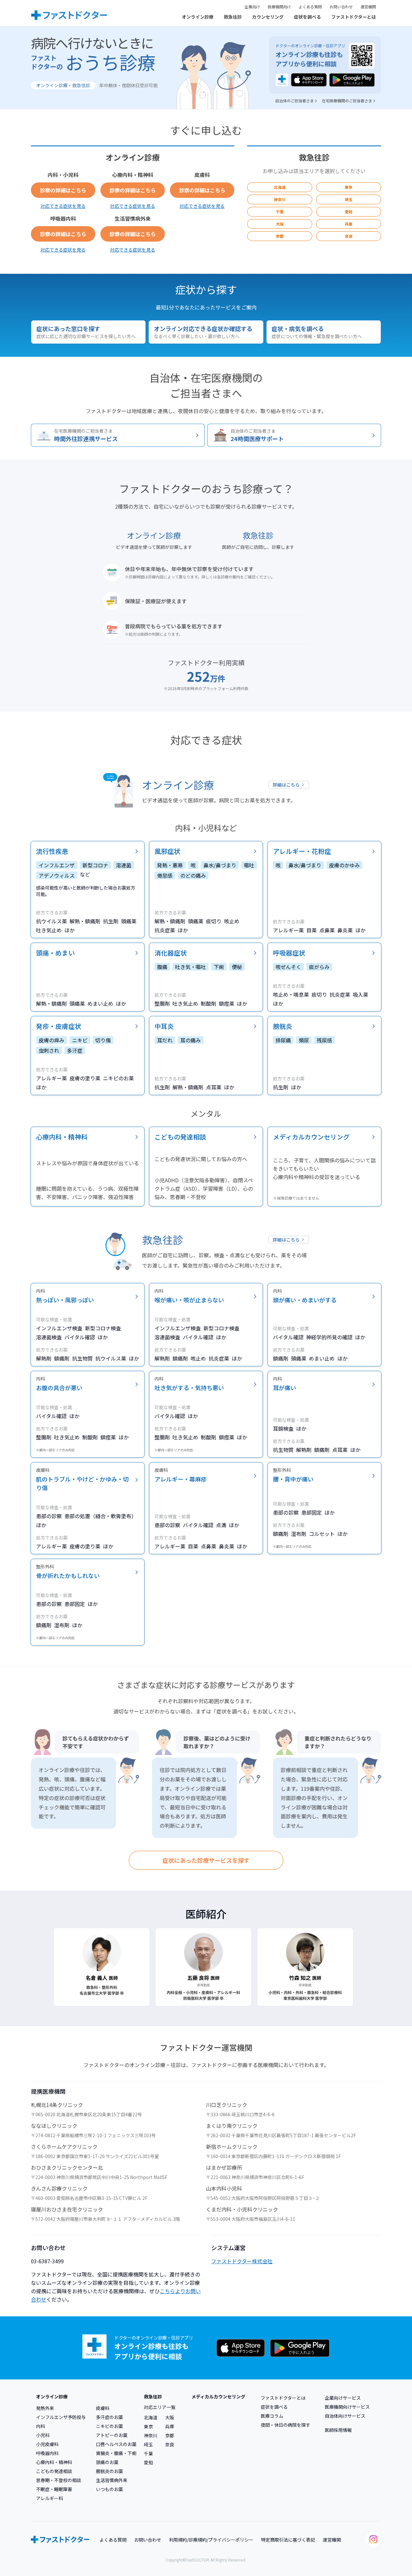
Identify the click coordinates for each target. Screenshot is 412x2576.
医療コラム (272, 2416)
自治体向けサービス (345, 2416)
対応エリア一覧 (160, 2407)
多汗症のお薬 (109, 2417)
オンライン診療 (198, 17)
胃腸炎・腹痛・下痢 (116, 2453)
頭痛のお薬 (107, 2462)
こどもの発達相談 (54, 2471)
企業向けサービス (343, 2398)
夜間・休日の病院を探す (286, 2425)
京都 (280, 236)
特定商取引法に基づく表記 (288, 2540)
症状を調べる (307, 17)
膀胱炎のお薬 (109, 2471)
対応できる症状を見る (63, 206)
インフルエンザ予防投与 (61, 2417)
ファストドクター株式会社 (242, 2261)
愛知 (349, 212)
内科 (41, 2426)
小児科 (43, 2435)
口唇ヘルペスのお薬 (116, 2444)
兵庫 (349, 224)
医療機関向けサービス (347, 2407)
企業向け (252, 7)
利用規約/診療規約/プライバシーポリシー (211, 2540)
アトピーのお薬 (112, 2435)
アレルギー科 (50, 2498)
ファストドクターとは (354, 17)
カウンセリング (268, 17)
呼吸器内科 (47, 2453)
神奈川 (280, 199)
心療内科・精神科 (54, 2462)
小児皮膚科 (47, 2444)
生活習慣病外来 (112, 2480)
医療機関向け (279, 7)
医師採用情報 (338, 2430)
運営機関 (368, 7)
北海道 (280, 187)
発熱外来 (45, 2408)
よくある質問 (310, 7)
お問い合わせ (341, 7)
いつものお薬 (109, 2489)
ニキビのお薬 (109, 2426)
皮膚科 (103, 2408)
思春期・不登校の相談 (59, 2480)
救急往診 (233, 17)
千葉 (280, 212)
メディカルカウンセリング (218, 2396)
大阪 (280, 224)
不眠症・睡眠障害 (54, 2489)
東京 (349, 187)
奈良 (349, 236)
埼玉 (349, 199)
